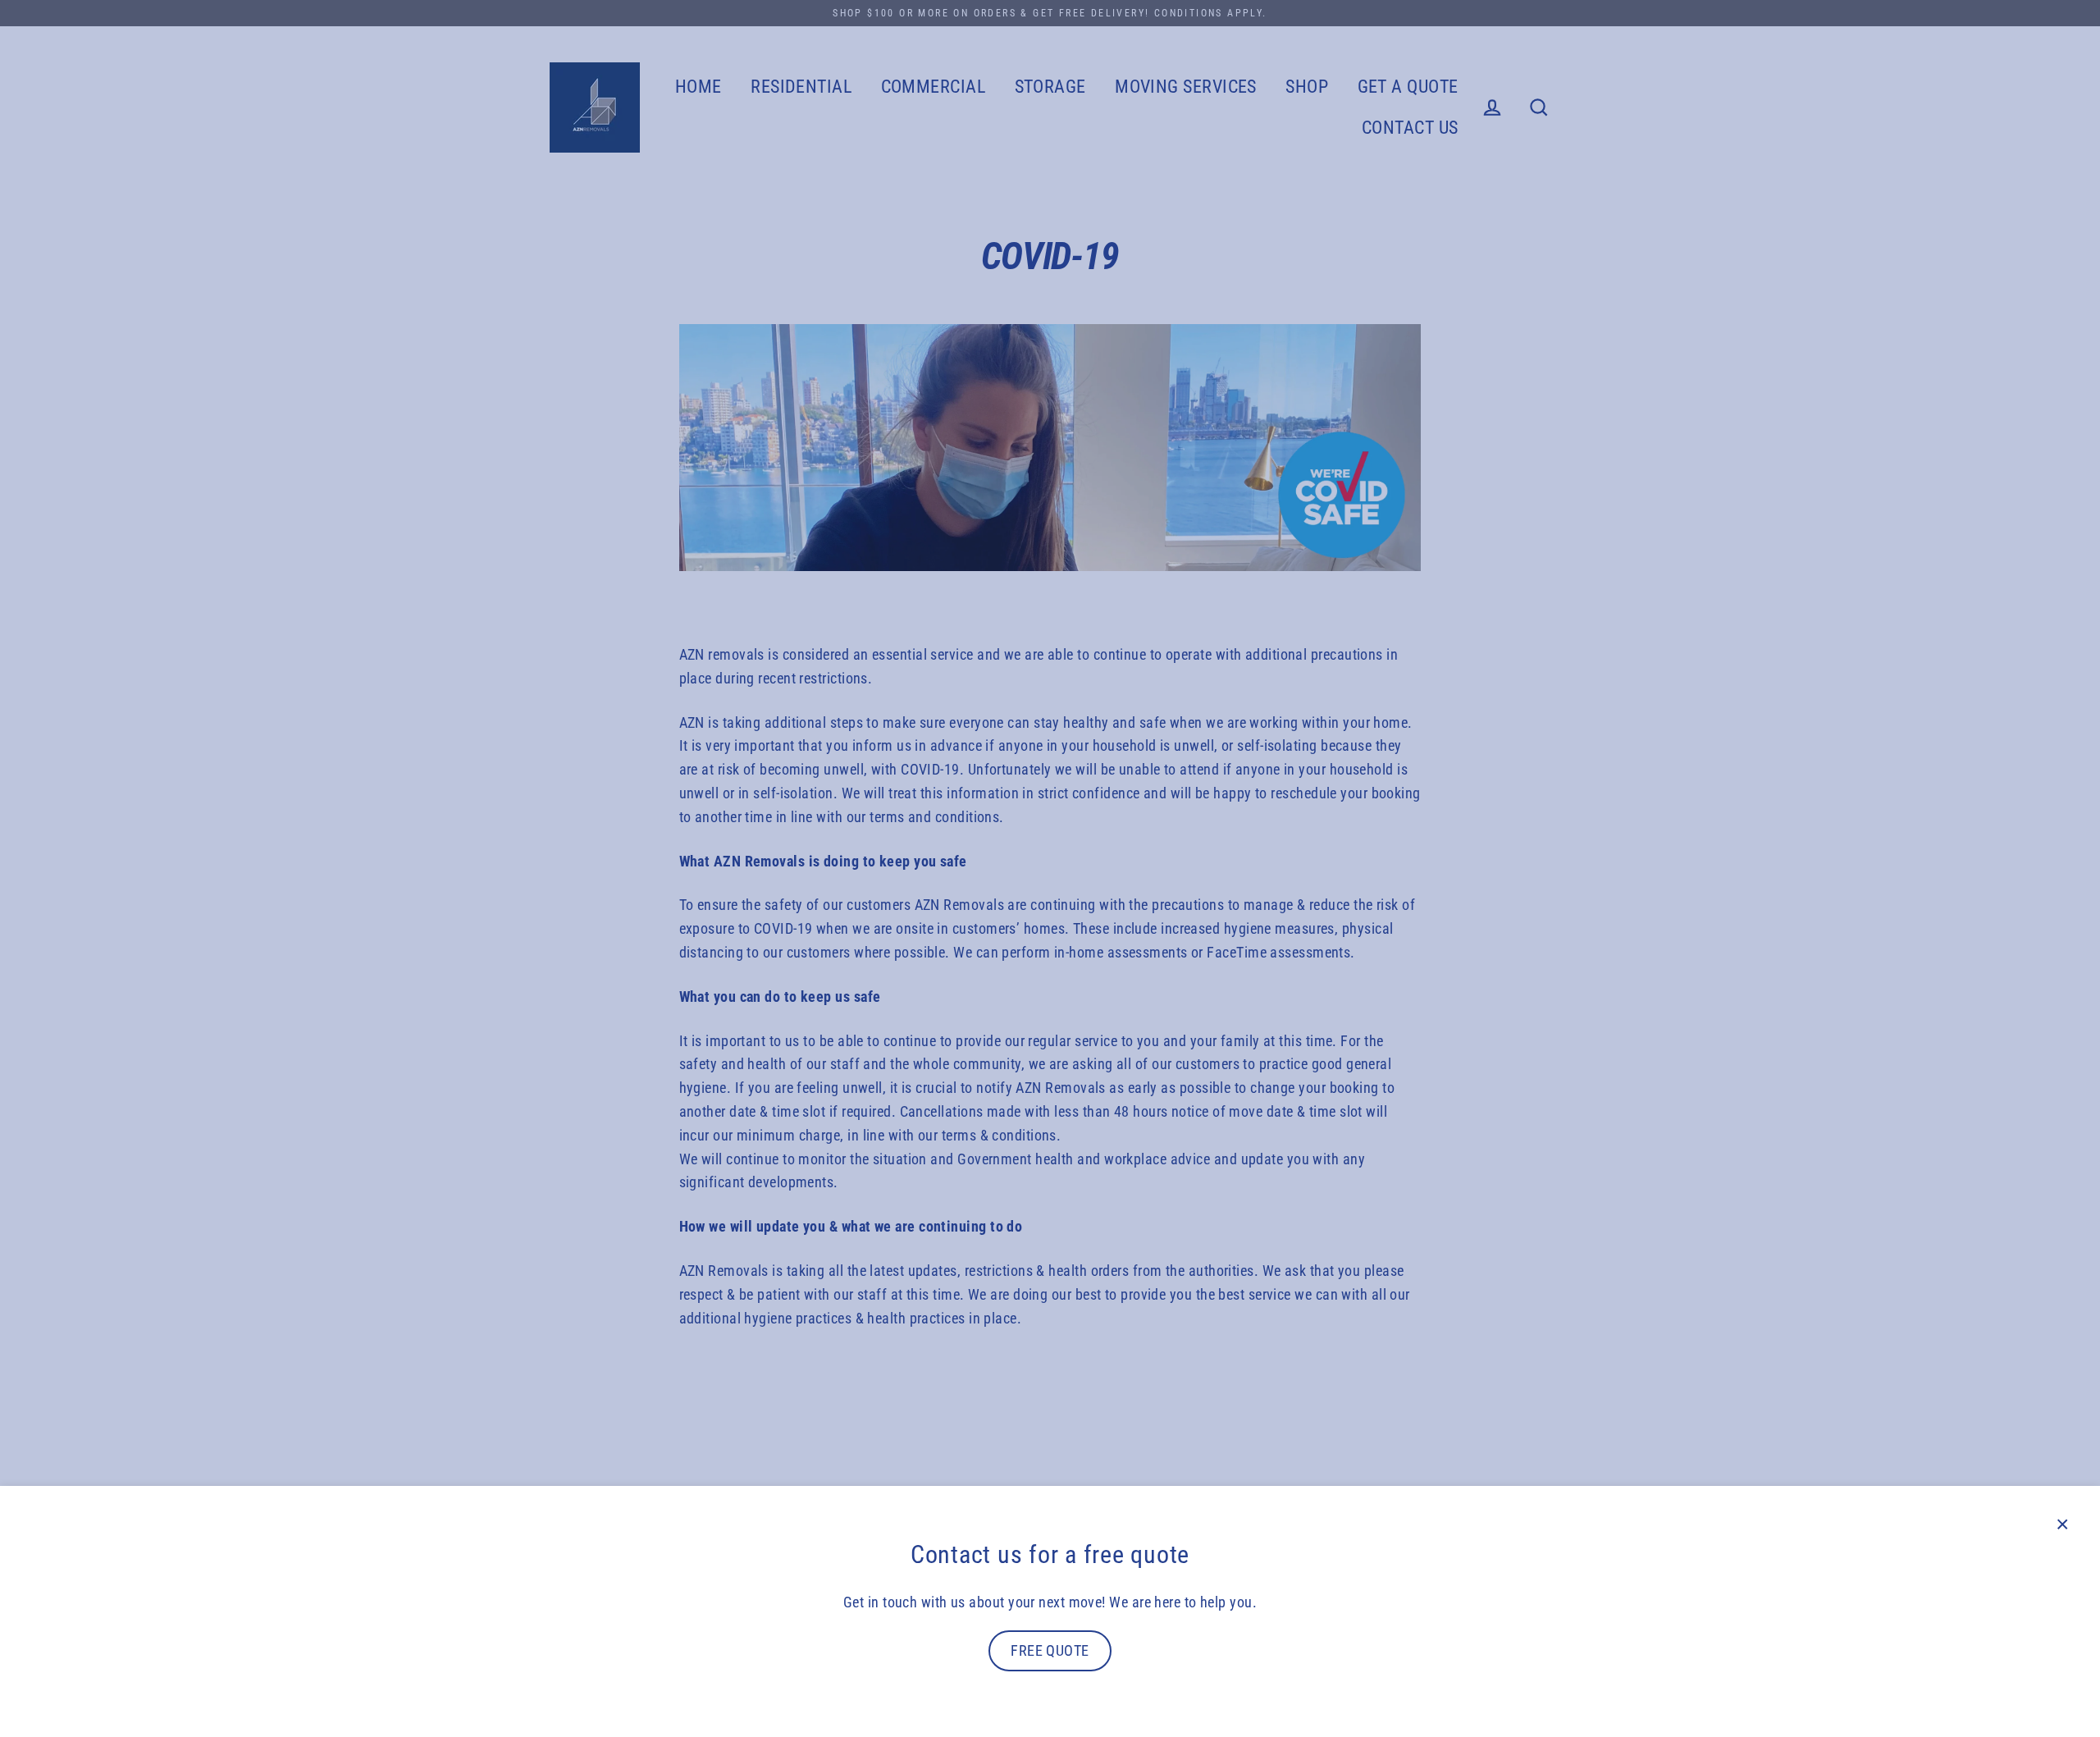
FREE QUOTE (1050, 1650)
